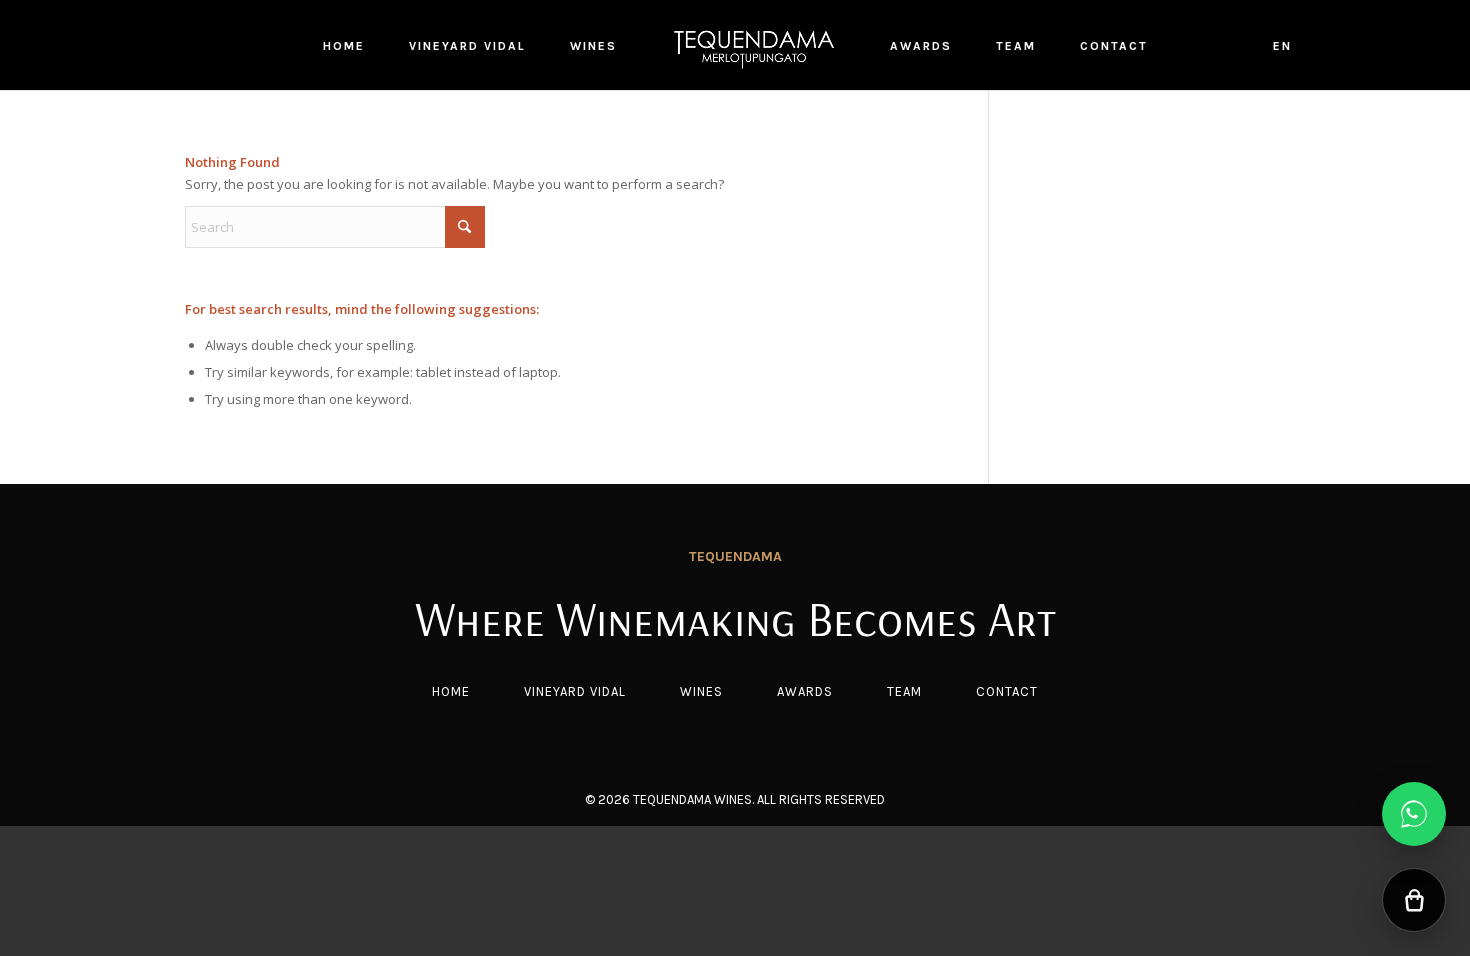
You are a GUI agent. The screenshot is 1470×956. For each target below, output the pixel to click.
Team (904, 691)
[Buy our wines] (1414, 900)
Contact (1007, 691)
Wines (701, 691)
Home (451, 691)
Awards (805, 691)
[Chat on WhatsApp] (1414, 814)
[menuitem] (344, 45)
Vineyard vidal (575, 691)
